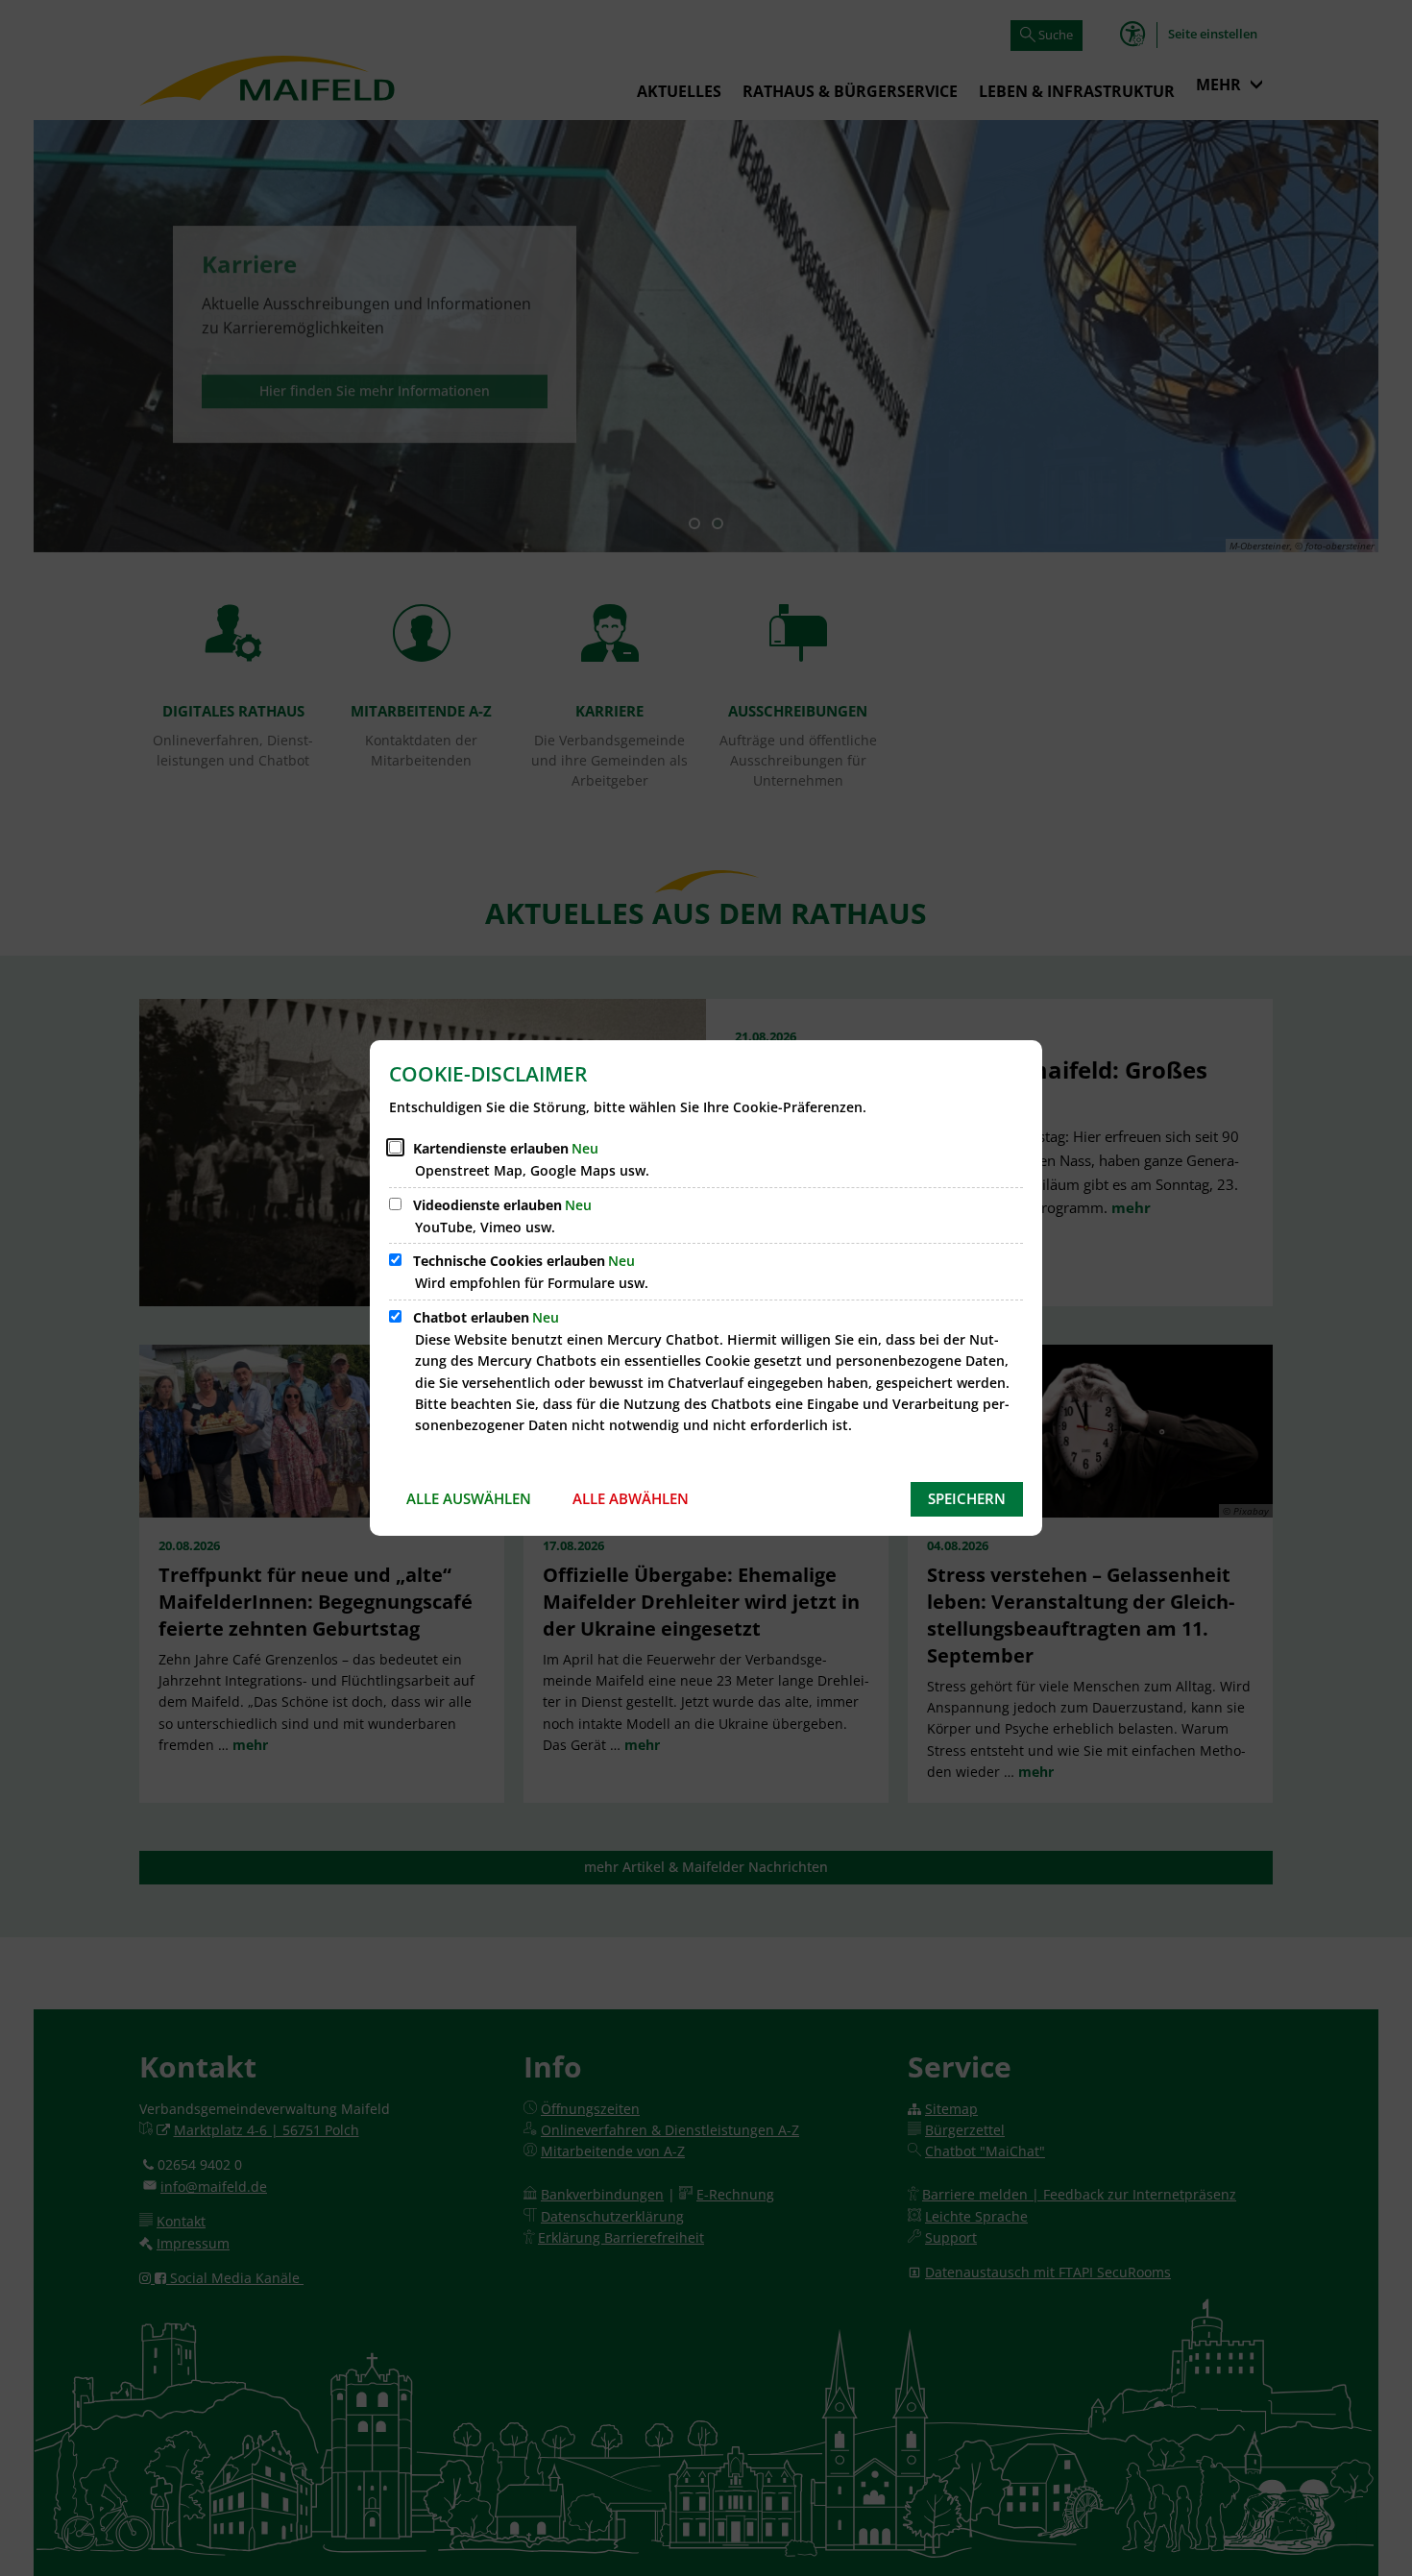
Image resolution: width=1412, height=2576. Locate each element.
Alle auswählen (469, 1498)
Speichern (967, 1498)
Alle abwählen (631, 1498)
